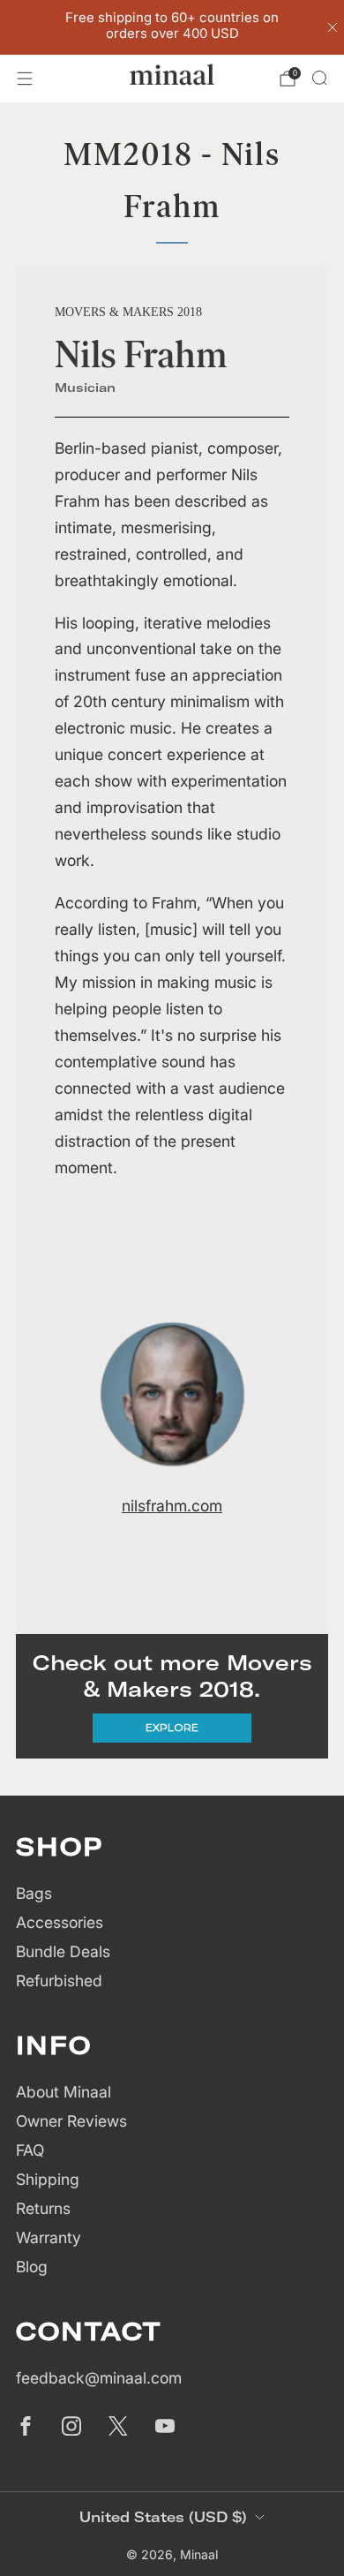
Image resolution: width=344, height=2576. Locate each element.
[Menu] (25, 79)
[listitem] (172, 27)
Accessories (60, 1922)
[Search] (319, 78)
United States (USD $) (163, 2517)
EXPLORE (172, 1727)
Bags (34, 1893)
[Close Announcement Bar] (333, 27)
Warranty (49, 2237)
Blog (32, 2267)
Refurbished (59, 1981)
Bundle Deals (63, 1951)
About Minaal (64, 2092)
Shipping (48, 2179)
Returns (43, 2208)
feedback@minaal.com (99, 2378)
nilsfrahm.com (172, 1506)
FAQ (30, 2150)
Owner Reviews (71, 2121)
